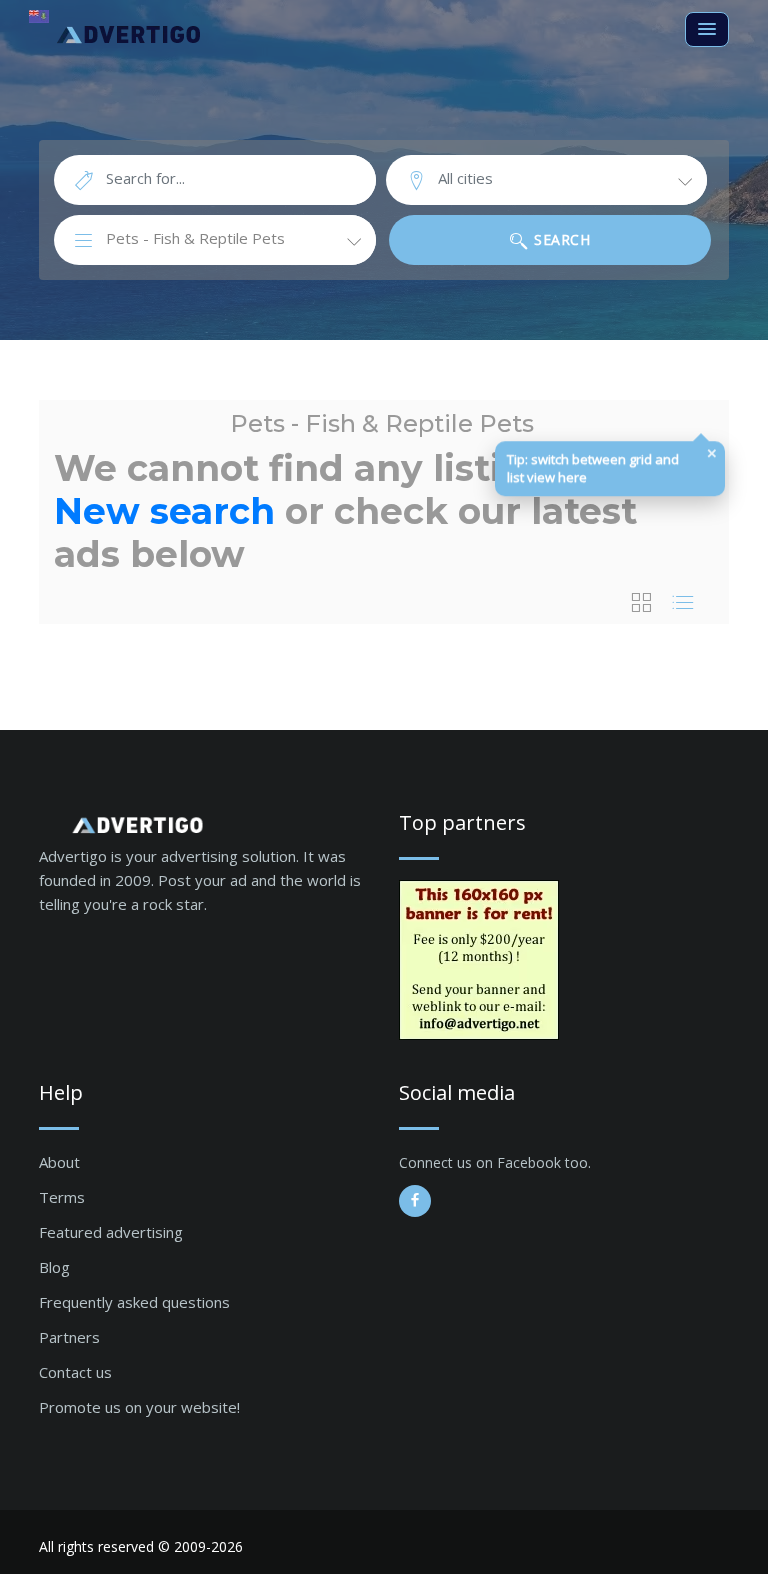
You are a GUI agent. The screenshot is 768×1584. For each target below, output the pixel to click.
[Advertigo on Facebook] (415, 1201)
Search (560, 239)
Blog (54, 1267)
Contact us (75, 1372)
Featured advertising (111, 1232)
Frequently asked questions (134, 1302)
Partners (69, 1337)
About (59, 1162)
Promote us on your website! (139, 1407)
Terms (62, 1197)
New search (164, 511)
